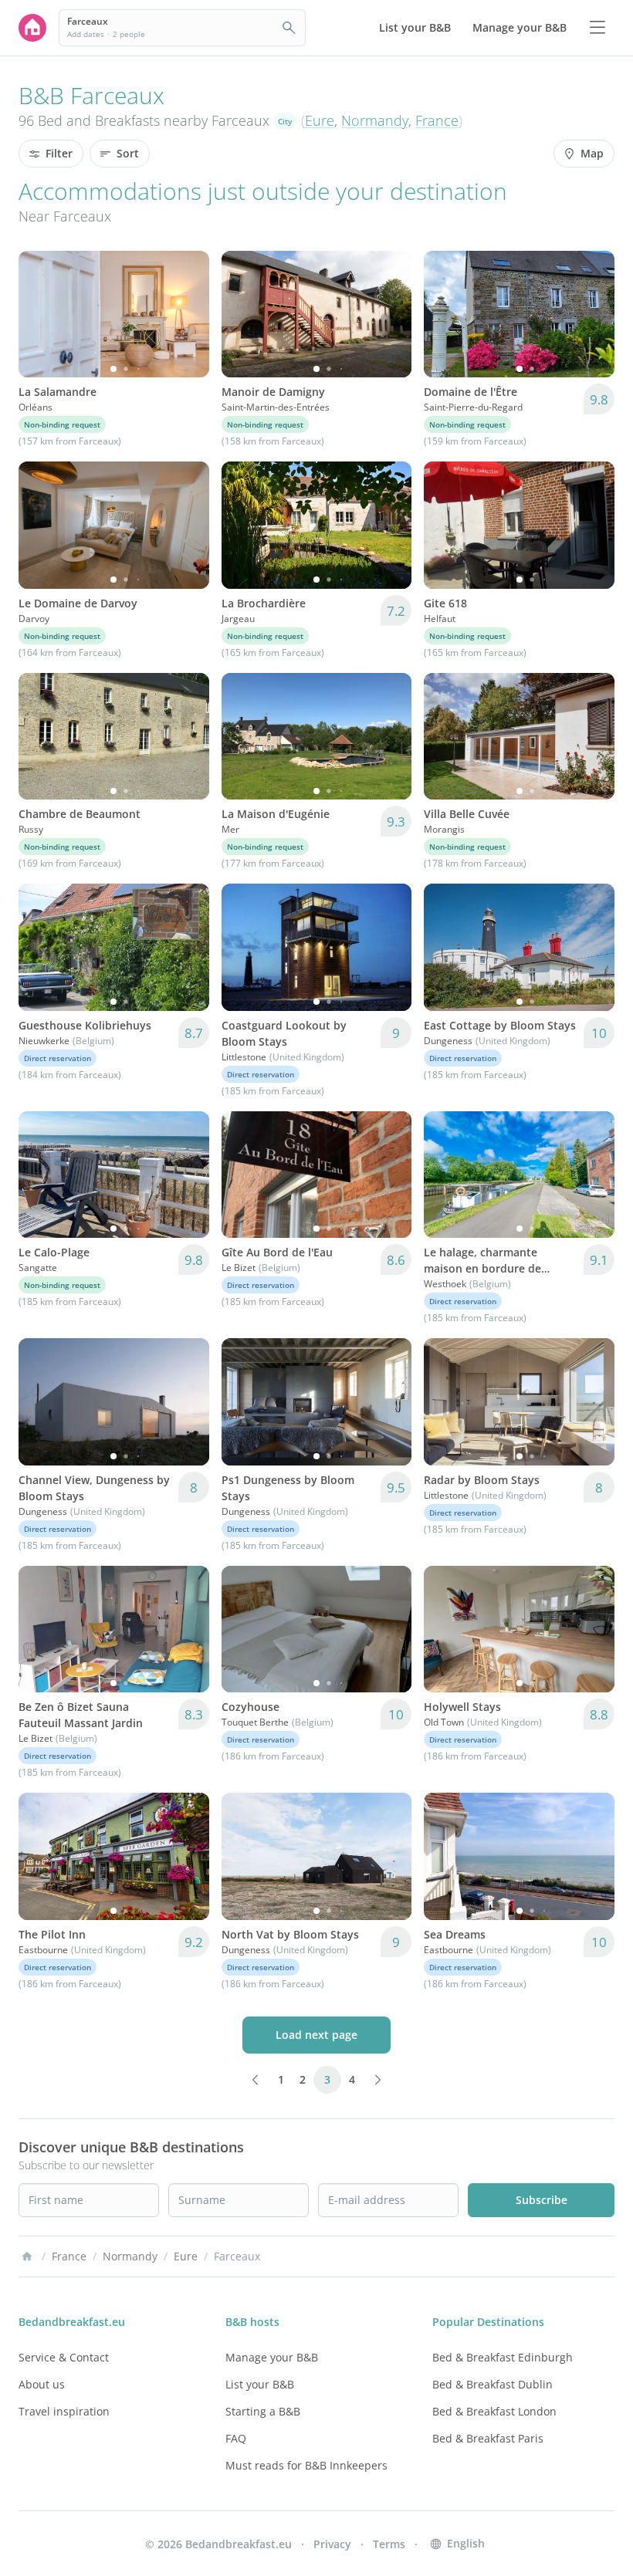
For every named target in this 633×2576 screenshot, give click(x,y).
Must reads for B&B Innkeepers (306, 2465)
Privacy (332, 2544)
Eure (320, 120)
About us (42, 2384)
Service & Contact (64, 2357)
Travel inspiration (64, 2411)
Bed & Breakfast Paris (488, 2438)
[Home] (27, 2257)
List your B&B (260, 2384)
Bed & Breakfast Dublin (493, 2384)
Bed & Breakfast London (494, 2411)
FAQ (236, 2438)
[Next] (188, 314)
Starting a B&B (263, 2411)
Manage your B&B (272, 2357)
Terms (389, 2544)
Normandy (375, 120)
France (437, 120)
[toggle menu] (597, 28)
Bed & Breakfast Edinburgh (503, 2357)
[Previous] (40, 314)
